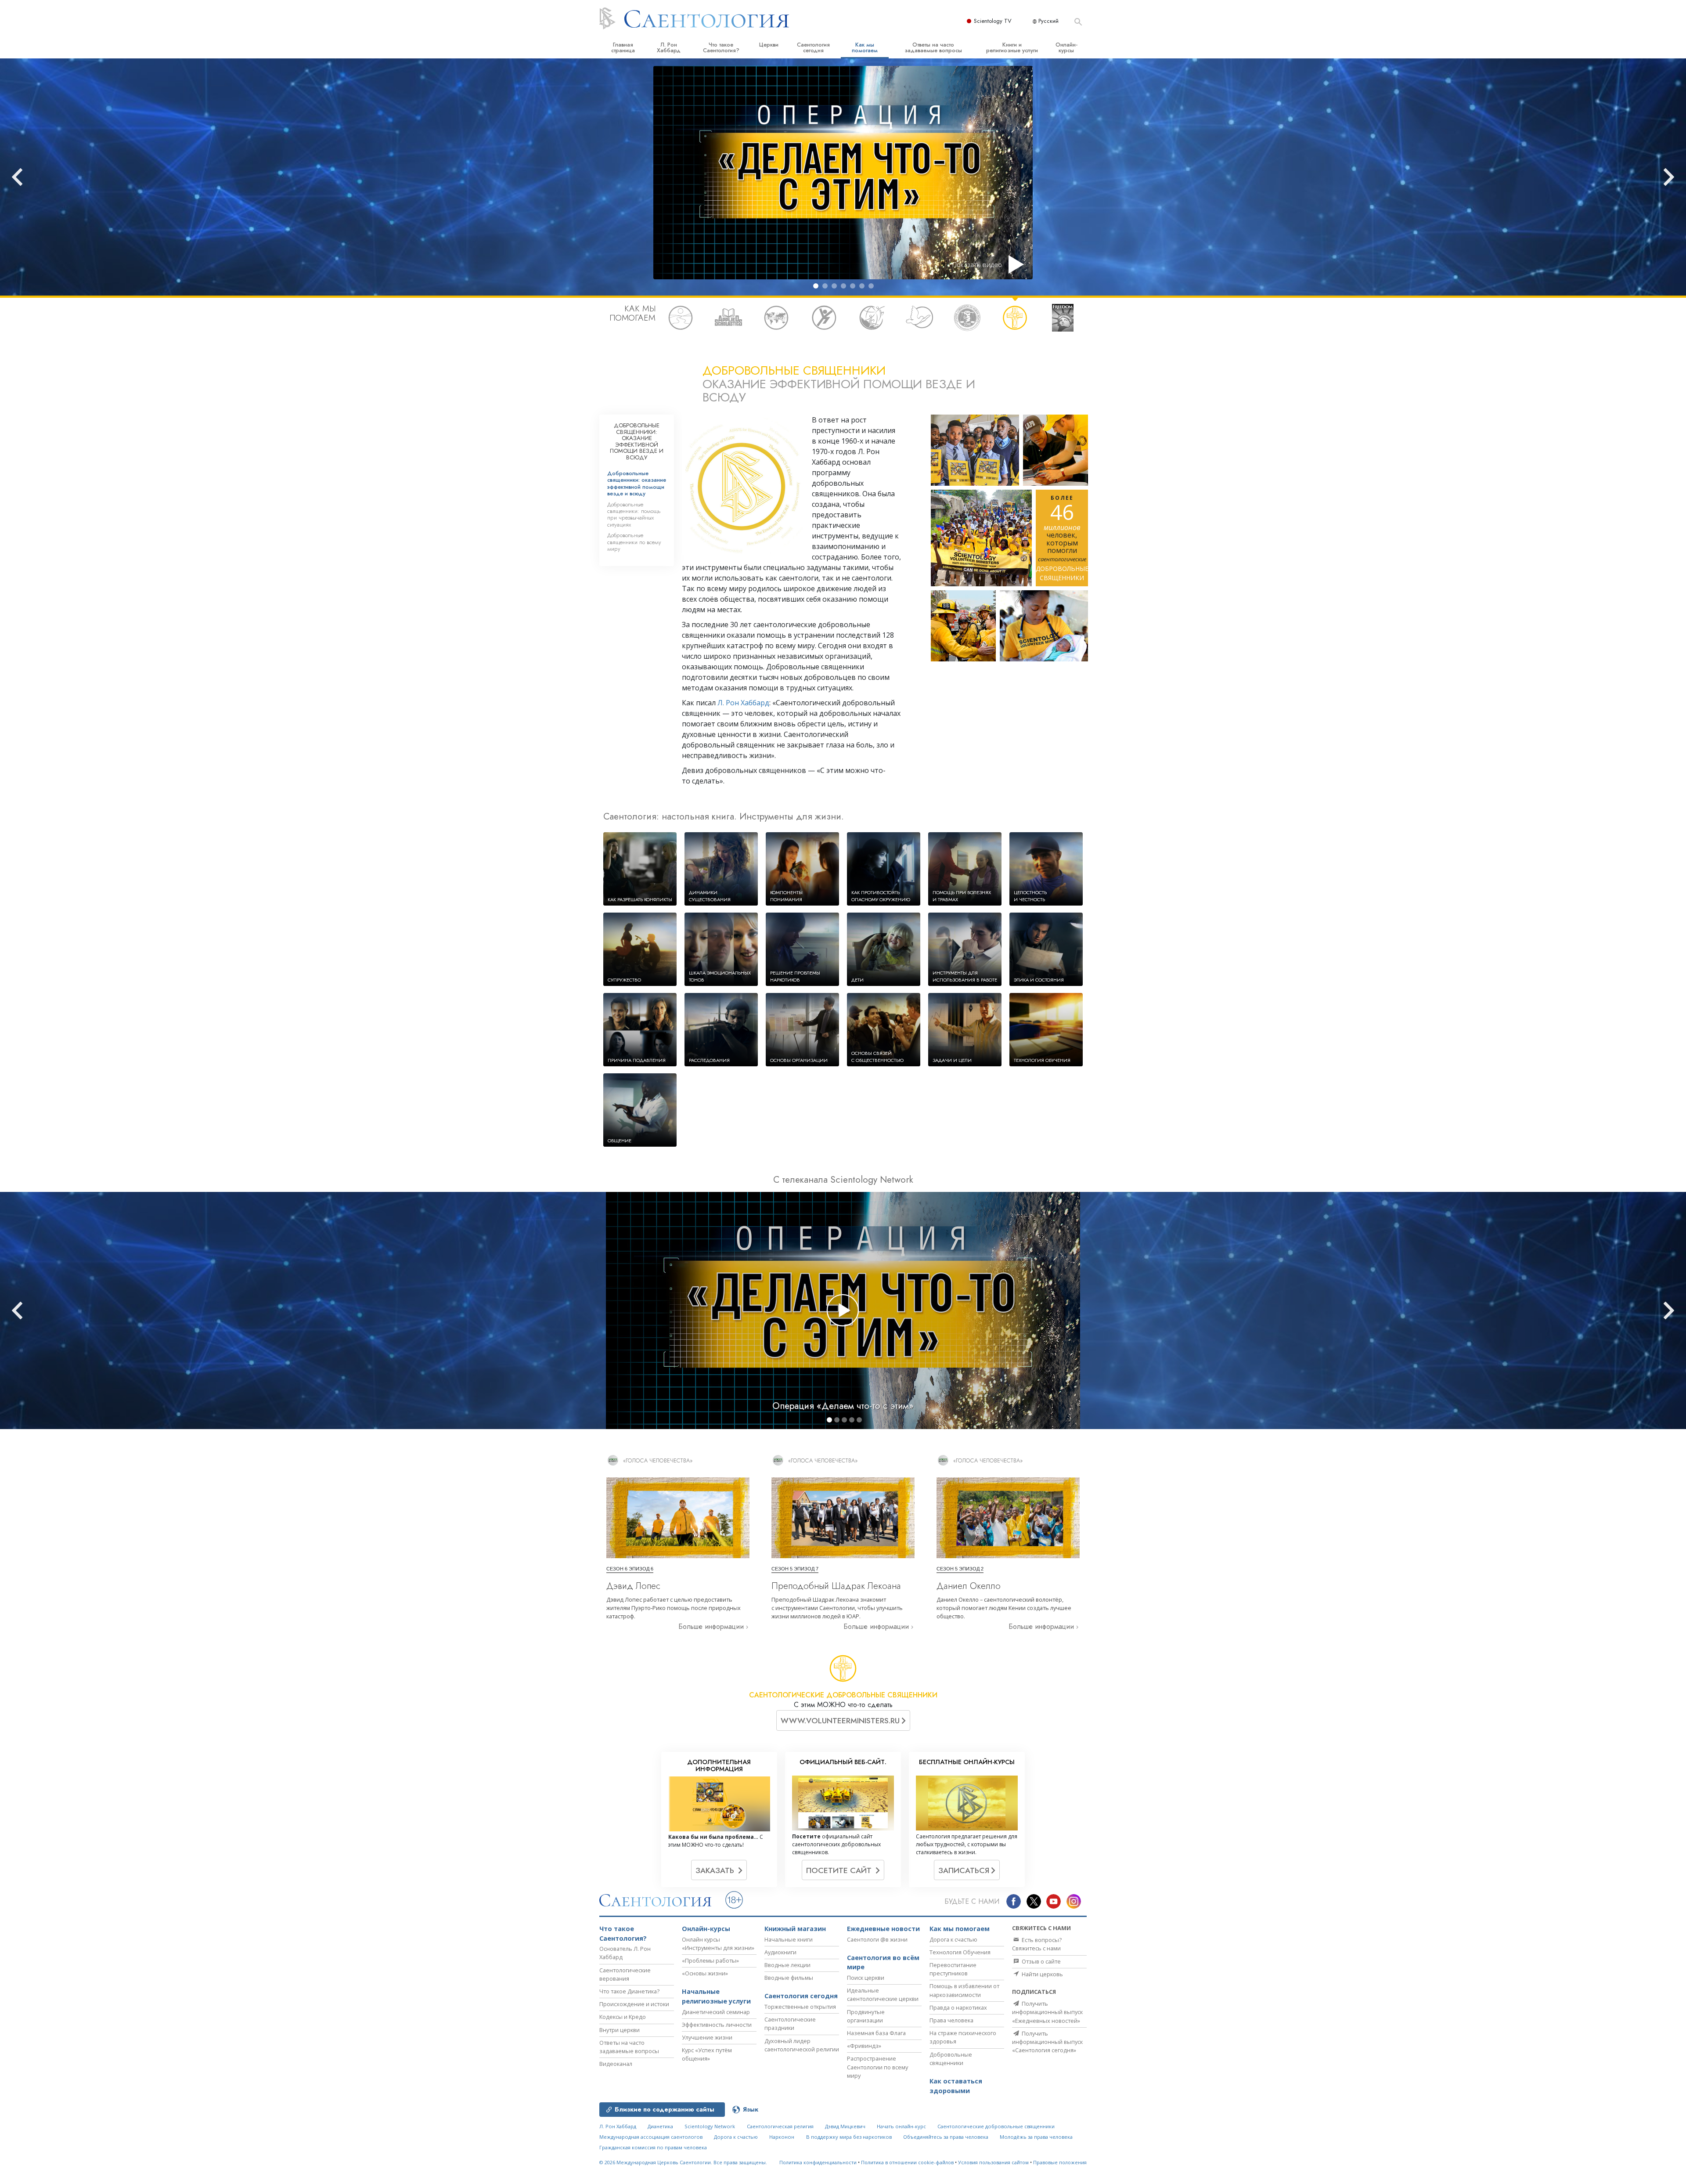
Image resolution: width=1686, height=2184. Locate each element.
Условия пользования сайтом (993, 2162)
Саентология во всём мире (883, 1962)
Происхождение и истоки (634, 2004)
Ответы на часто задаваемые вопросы (933, 47)
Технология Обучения (960, 1952)
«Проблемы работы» (710, 1960)
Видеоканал (616, 2064)
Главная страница (623, 47)
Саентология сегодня (813, 47)
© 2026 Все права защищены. (683, 2162)
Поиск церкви (866, 1978)
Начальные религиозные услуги (716, 1996)
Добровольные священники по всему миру (634, 542)
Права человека (951, 2020)
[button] (816, 286)
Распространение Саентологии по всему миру (877, 2067)
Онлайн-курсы (1066, 47)
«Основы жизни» (705, 1973)
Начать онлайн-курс (901, 2126)
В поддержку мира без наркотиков (849, 2137)
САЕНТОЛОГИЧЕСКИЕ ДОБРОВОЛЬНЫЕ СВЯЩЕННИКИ (843, 1695)
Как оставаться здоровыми (956, 2086)
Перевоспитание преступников (953, 1969)
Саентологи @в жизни (877, 1939)
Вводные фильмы (789, 1978)
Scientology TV (993, 21)
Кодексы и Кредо (623, 2017)
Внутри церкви (620, 2030)
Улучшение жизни (707, 2037)
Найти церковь (1042, 1974)
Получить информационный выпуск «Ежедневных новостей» (1047, 2012)
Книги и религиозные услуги (1012, 47)
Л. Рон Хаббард (669, 47)
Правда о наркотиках (958, 2007)
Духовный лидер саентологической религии (802, 2045)
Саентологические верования (625, 1974)
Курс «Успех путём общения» (707, 2054)
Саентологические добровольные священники (996, 2126)
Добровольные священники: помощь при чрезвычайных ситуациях (634, 514)
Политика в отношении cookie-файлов (907, 2162)
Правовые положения (1060, 2162)
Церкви (769, 45)
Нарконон (782, 2137)
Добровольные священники (951, 2059)
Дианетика (660, 2126)
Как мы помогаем (865, 47)
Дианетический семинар (716, 2012)
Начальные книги (789, 1939)
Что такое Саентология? (721, 47)
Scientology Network (710, 2126)
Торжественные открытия (800, 2007)
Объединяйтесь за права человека (946, 2137)
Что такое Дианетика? (629, 1991)
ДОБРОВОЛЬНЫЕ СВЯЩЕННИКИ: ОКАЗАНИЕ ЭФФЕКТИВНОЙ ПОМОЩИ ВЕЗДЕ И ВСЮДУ (637, 441)
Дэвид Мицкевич (845, 2126)
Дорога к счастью (953, 1939)
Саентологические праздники (790, 2023)
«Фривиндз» (864, 2046)
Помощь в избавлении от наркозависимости (964, 1990)
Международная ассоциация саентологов (651, 2137)
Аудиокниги (780, 1952)
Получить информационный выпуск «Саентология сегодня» (1047, 2042)
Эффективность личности (717, 2025)
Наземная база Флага (876, 2033)
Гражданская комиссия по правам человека (653, 2147)
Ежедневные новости (883, 1929)
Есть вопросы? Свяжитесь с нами (1037, 1944)
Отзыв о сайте (1041, 1961)
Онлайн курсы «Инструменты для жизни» (718, 1944)
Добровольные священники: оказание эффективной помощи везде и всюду (637, 483)
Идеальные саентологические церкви (883, 1994)
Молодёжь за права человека (1036, 2137)
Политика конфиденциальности (818, 2162)
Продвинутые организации (866, 2016)
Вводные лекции (787, 1965)
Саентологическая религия (780, 2126)
